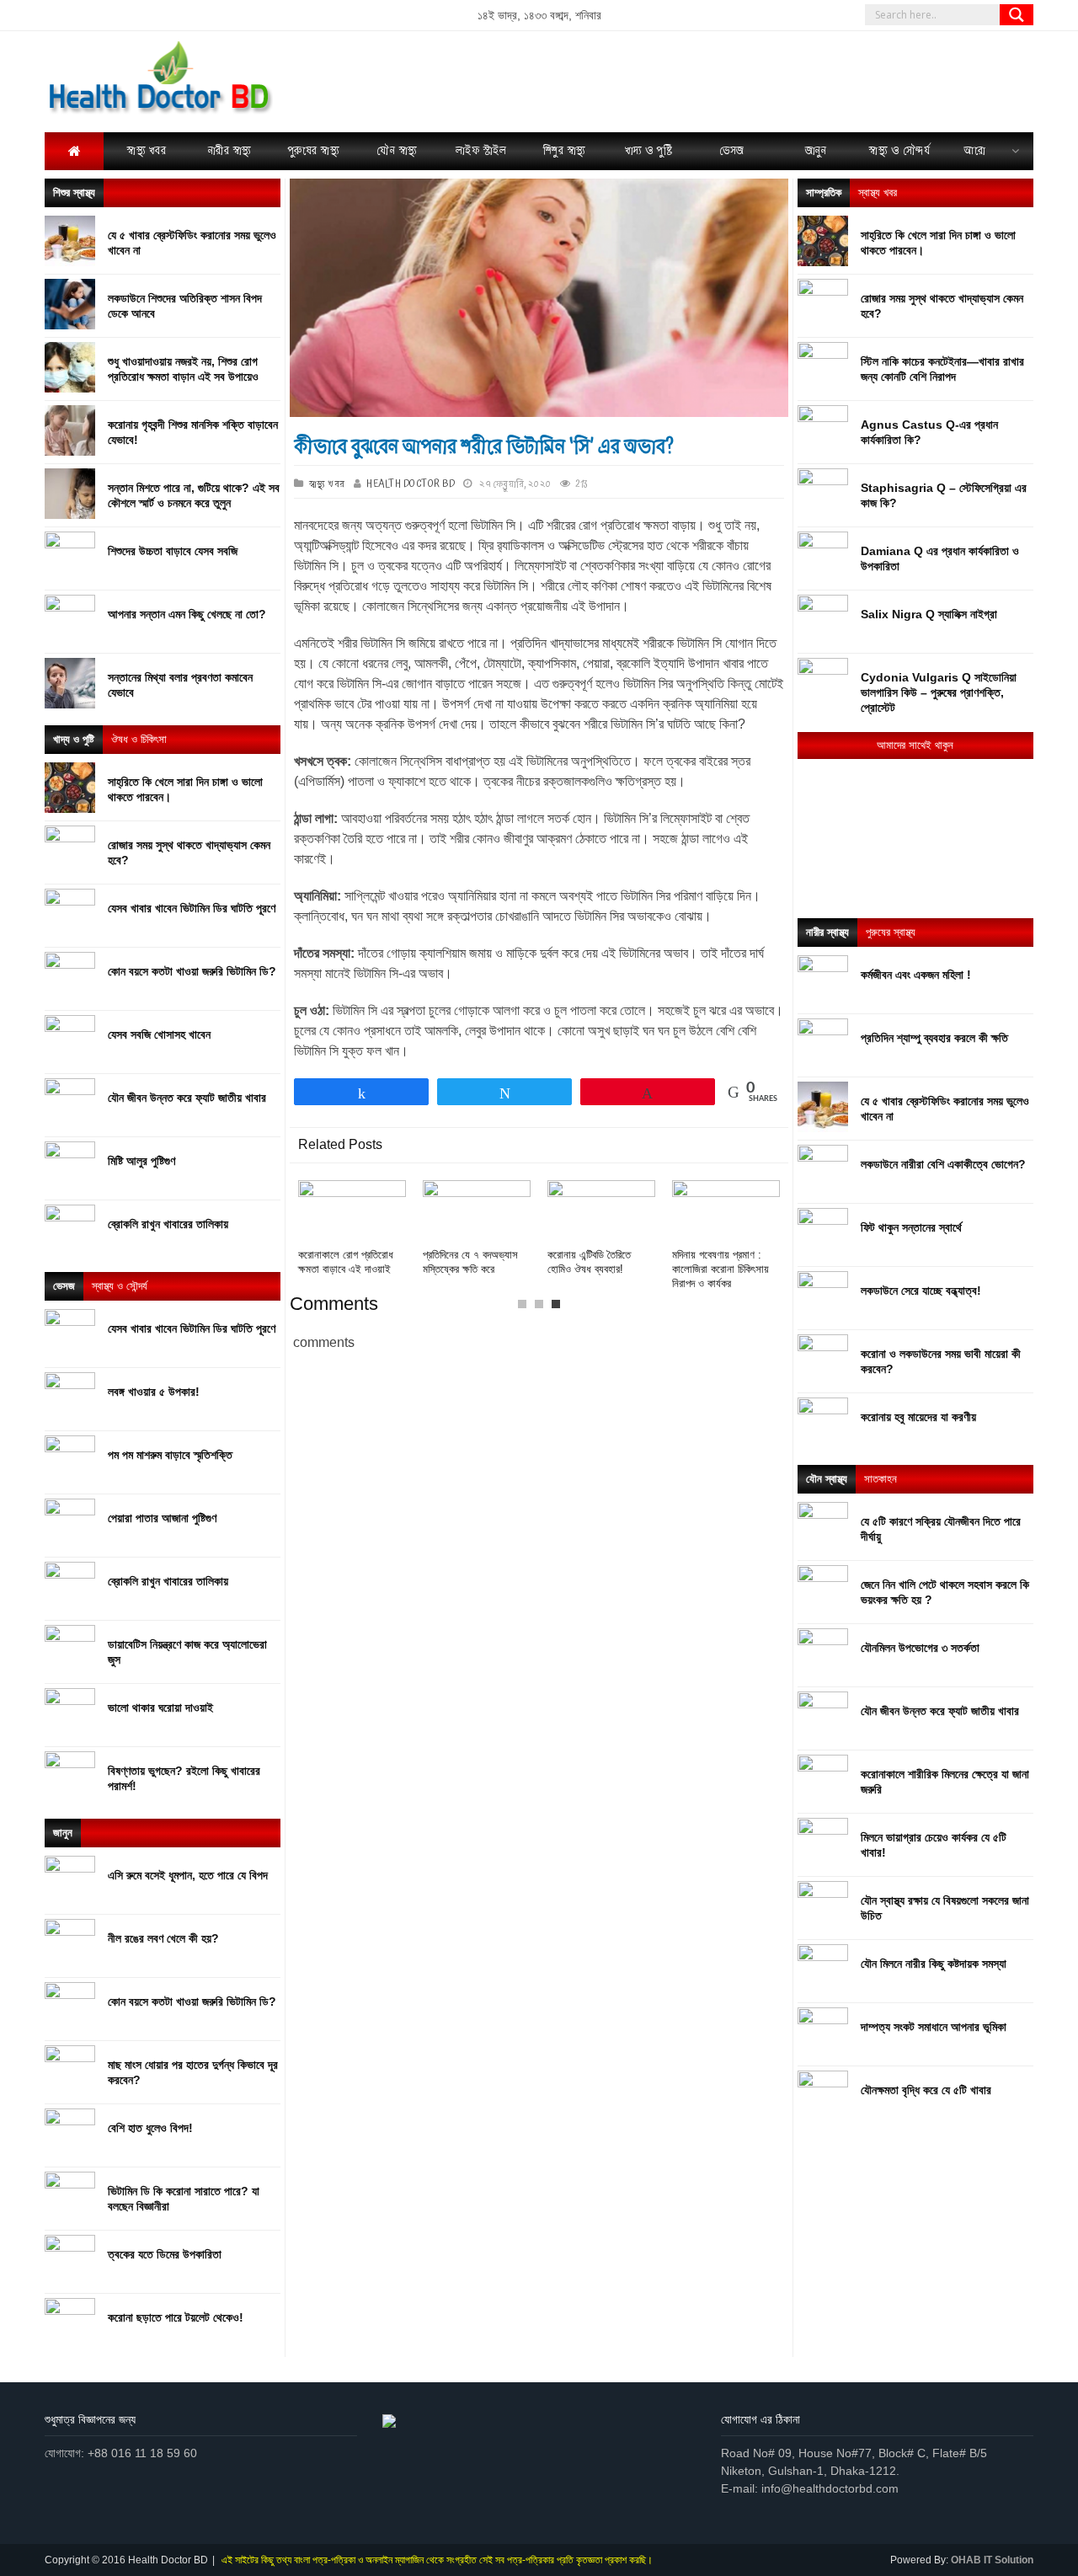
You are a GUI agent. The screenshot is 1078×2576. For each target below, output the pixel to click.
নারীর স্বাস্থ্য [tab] (827, 932)
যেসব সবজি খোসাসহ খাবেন (159, 1034)
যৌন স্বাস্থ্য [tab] (827, 1479)
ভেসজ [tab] (64, 1286)
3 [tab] (560, 1308)
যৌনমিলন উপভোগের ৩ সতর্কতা (920, 1648)
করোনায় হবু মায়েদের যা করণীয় (918, 1417)
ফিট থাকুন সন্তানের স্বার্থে (911, 1227)
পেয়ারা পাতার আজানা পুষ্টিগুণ (162, 1518)
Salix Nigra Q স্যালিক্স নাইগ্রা (929, 614)
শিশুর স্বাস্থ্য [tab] (74, 192)
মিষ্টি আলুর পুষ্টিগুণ (141, 1161)
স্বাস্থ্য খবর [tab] (878, 192)
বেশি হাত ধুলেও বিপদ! (150, 2128)
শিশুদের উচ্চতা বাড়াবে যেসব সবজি (173, 551)
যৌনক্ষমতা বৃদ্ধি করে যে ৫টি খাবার (926, 2090)
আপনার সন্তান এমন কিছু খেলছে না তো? (187, 614)
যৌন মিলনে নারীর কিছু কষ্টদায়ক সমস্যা (934, 1964)
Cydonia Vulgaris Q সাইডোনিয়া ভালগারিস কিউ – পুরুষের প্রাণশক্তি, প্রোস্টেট (939, 692)
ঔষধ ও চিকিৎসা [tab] (139, 739)
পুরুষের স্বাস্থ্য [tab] (891, 932)
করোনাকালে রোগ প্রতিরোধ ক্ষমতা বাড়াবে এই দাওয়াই (346, 1262)
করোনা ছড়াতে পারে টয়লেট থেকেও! (176, 2317)
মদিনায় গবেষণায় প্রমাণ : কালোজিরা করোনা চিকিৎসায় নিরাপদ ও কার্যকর (720, 1269)
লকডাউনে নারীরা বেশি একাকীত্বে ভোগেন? (943, 1164)
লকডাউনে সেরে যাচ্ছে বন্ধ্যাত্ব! (921, 1291)
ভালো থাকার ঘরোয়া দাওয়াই (160, 1708)
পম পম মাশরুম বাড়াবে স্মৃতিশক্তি (170, 1455)
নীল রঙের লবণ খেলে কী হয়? (163, 1938)
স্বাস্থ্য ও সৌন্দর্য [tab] (120, 1286)
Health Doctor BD (411, 484)
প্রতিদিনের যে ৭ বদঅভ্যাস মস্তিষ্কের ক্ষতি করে (470, 1262)
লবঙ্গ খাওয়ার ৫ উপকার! (154, 1392)
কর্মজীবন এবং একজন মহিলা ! (916, 975)
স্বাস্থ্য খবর (327, 484)
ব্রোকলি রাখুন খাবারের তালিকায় (168, 1224)
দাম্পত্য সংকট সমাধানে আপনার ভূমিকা (934, 2027)
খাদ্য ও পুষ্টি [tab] (74, 739)
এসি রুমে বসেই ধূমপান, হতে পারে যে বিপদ (188, 1875)
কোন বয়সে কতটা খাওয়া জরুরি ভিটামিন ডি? (192, 971)
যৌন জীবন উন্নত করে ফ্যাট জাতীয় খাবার (187, 1098)
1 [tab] (526, 1308)
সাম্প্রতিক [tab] (824, 192)
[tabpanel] (601, 1229)
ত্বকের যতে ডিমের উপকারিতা (165, 2254)
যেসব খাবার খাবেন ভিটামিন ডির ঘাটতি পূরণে (192, 908)
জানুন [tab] (63, 1833)
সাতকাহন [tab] (881, 1479)
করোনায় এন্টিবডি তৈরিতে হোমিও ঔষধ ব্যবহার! (589, 1262)
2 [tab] (543, 1308)
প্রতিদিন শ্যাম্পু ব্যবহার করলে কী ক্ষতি (934, 1038)
